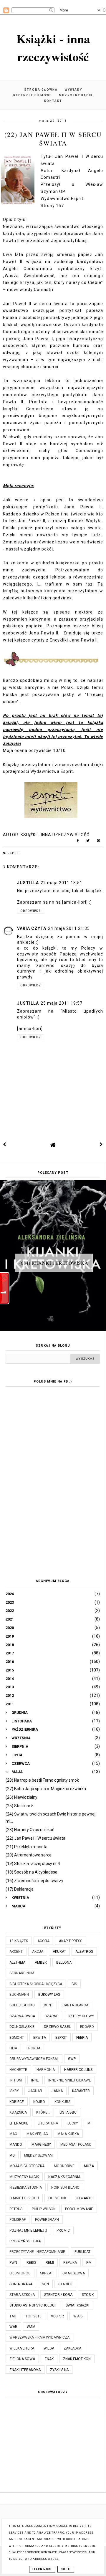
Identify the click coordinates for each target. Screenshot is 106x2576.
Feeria (82, 2038)
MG (12, 2155)
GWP (72, 2059)
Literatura (48, 2123)
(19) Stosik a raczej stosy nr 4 (33, 1864)
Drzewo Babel (57, 2027)
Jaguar (35, 2091)
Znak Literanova (25, 2370)
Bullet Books (22, 2005)
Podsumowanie (79, 2209)
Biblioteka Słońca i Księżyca (36, 1984)
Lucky (73, 2123)
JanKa (57, 2091)
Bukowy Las (49, 1995)
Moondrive (64, 2166)
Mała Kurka (68, 2134)
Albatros (84, 1952)
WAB (13, 2327)
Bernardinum (22, 1973)
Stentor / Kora (58, 2295)
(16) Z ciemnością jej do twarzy (34, 1881)
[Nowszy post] (5, 1145)
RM (89, 2263)
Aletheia (17, 1962)
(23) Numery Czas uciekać (30, 1830)
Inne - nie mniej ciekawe (70, 2080)
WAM (31, 2327)
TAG (13, 2316)
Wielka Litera (22, 2348)
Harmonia (46, 2070)
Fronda (33, 2048)
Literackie (19, 2123)
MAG (13, 2134)
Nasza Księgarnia (64, 2177)
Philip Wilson (44, 2209)
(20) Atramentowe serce (29, 1855)
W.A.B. (78, 2316)
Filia (13, 2048)
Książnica (18, 2112)
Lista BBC (68, 2112)
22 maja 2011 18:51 (62, 883)
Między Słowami (39, 2155)
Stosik (88, 2295)
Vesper (57, 2316)
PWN (13, 2263)
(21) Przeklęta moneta (26, 1847)
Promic (63, 2231)
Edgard (87, 2027)
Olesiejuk (57, 2198)
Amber (41, 1962)
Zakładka (72, 2348)
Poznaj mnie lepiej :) (28, 2231)
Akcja (38, 1952)
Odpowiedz (31, 911)
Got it (66, 2569)
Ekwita (40, 2038)
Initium (16, 2080)
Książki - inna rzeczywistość (53, 47)
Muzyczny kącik (76, 95)
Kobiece (17, 2102)
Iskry (14, 2091)
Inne (35, 2080)
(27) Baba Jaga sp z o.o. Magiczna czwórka (46, 1789)
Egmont (17, 2038)
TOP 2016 (34, 2316)
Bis (74, 1984)
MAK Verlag (37, 2134)
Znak (49, 2359)
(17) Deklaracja (20, 1889)
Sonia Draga (21, 2284)
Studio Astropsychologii (33, 2305)
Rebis (31, 2263)
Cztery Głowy (81, 2016)
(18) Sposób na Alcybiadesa (32, 1872)
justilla (28, 883)
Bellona (64, 1962)
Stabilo (65, 2284)
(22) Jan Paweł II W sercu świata (35, 1838)
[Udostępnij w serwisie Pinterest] (98, 842)
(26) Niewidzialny (21, 1797)
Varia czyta (32, 928)
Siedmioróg (20, 2273)
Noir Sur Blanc (65, 2188)
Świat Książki (77, 2305)
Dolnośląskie (22, 2027)
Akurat (59, 1952)
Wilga (49, 2348)
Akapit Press (71, 1941)
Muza (89, 2166)
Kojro (39, 2102)
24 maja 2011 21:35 (69, 928)
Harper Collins (78, 2070)
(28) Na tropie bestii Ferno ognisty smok (42, 1780)
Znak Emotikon (77, 2359)
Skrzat (47, 2273)
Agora (43, 1941)
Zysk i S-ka (59, 2370)
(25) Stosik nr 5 (20, 1806)
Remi (50, 2263)
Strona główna (41, 90)
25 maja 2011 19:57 (62, 1003)
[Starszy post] (101, 1145)
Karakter (81, 2091)
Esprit (14, 853)
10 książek (19, 1941)
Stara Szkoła (22, 2295)
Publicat (82, 2252)
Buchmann (19, 1995)
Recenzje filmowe (33, 95)
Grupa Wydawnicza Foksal (34, 2059)
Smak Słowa (74, 2273)
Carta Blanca (75, 2005)
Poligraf (18, 2220)
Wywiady (73, 90)
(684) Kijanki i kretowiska (54, 1263)
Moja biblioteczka (27, 2166)
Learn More (42, 2569)
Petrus (16, 2209)
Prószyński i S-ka (25, 2241)
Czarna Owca (22, 2016)
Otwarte (84, 2198)
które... (43, 2112)
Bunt (48, 2005)
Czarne (51, 2016)
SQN (45, 2284)
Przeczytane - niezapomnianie (37, 2252)
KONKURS (62, 2102)
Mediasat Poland (76, 2145)
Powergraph (47, 2220)
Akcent (16, 1952)
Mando (16, 2145)
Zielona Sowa (22, 2359)
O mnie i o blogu (24, 2198)
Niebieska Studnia (26, 2188)
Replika (70, 2263)
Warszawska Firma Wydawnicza (39, 2337)
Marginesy (41, 2145)
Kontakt (53, 101)
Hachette (18, 2070)
